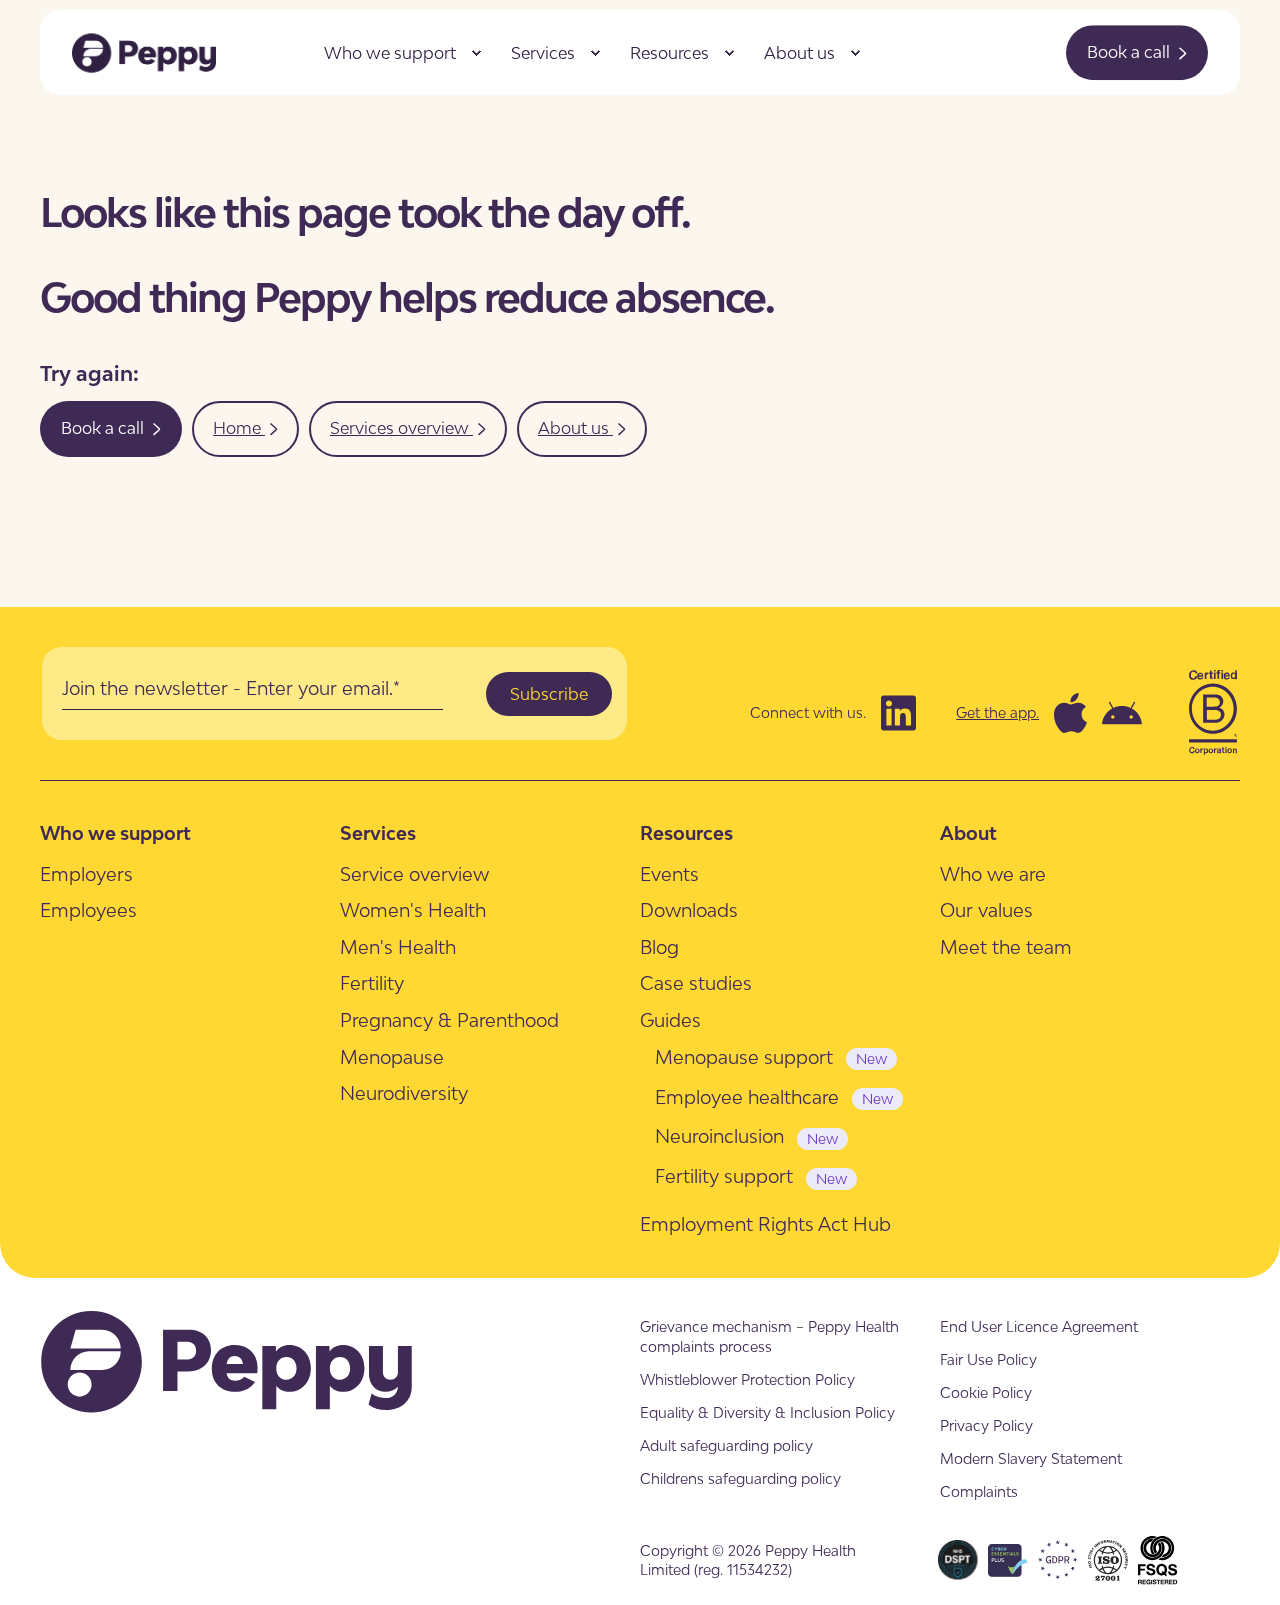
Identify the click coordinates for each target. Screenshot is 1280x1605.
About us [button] (575, 428)
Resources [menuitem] (669, 53)
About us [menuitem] (799, 53)
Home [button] (239, 428)
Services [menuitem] (543, 53)
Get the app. (997, 712)
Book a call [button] (1130, 52)
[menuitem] (476, 53)
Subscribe (549, 694)
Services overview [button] (401, 428)
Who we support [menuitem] (390, 53)
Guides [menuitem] (670, 1020)
